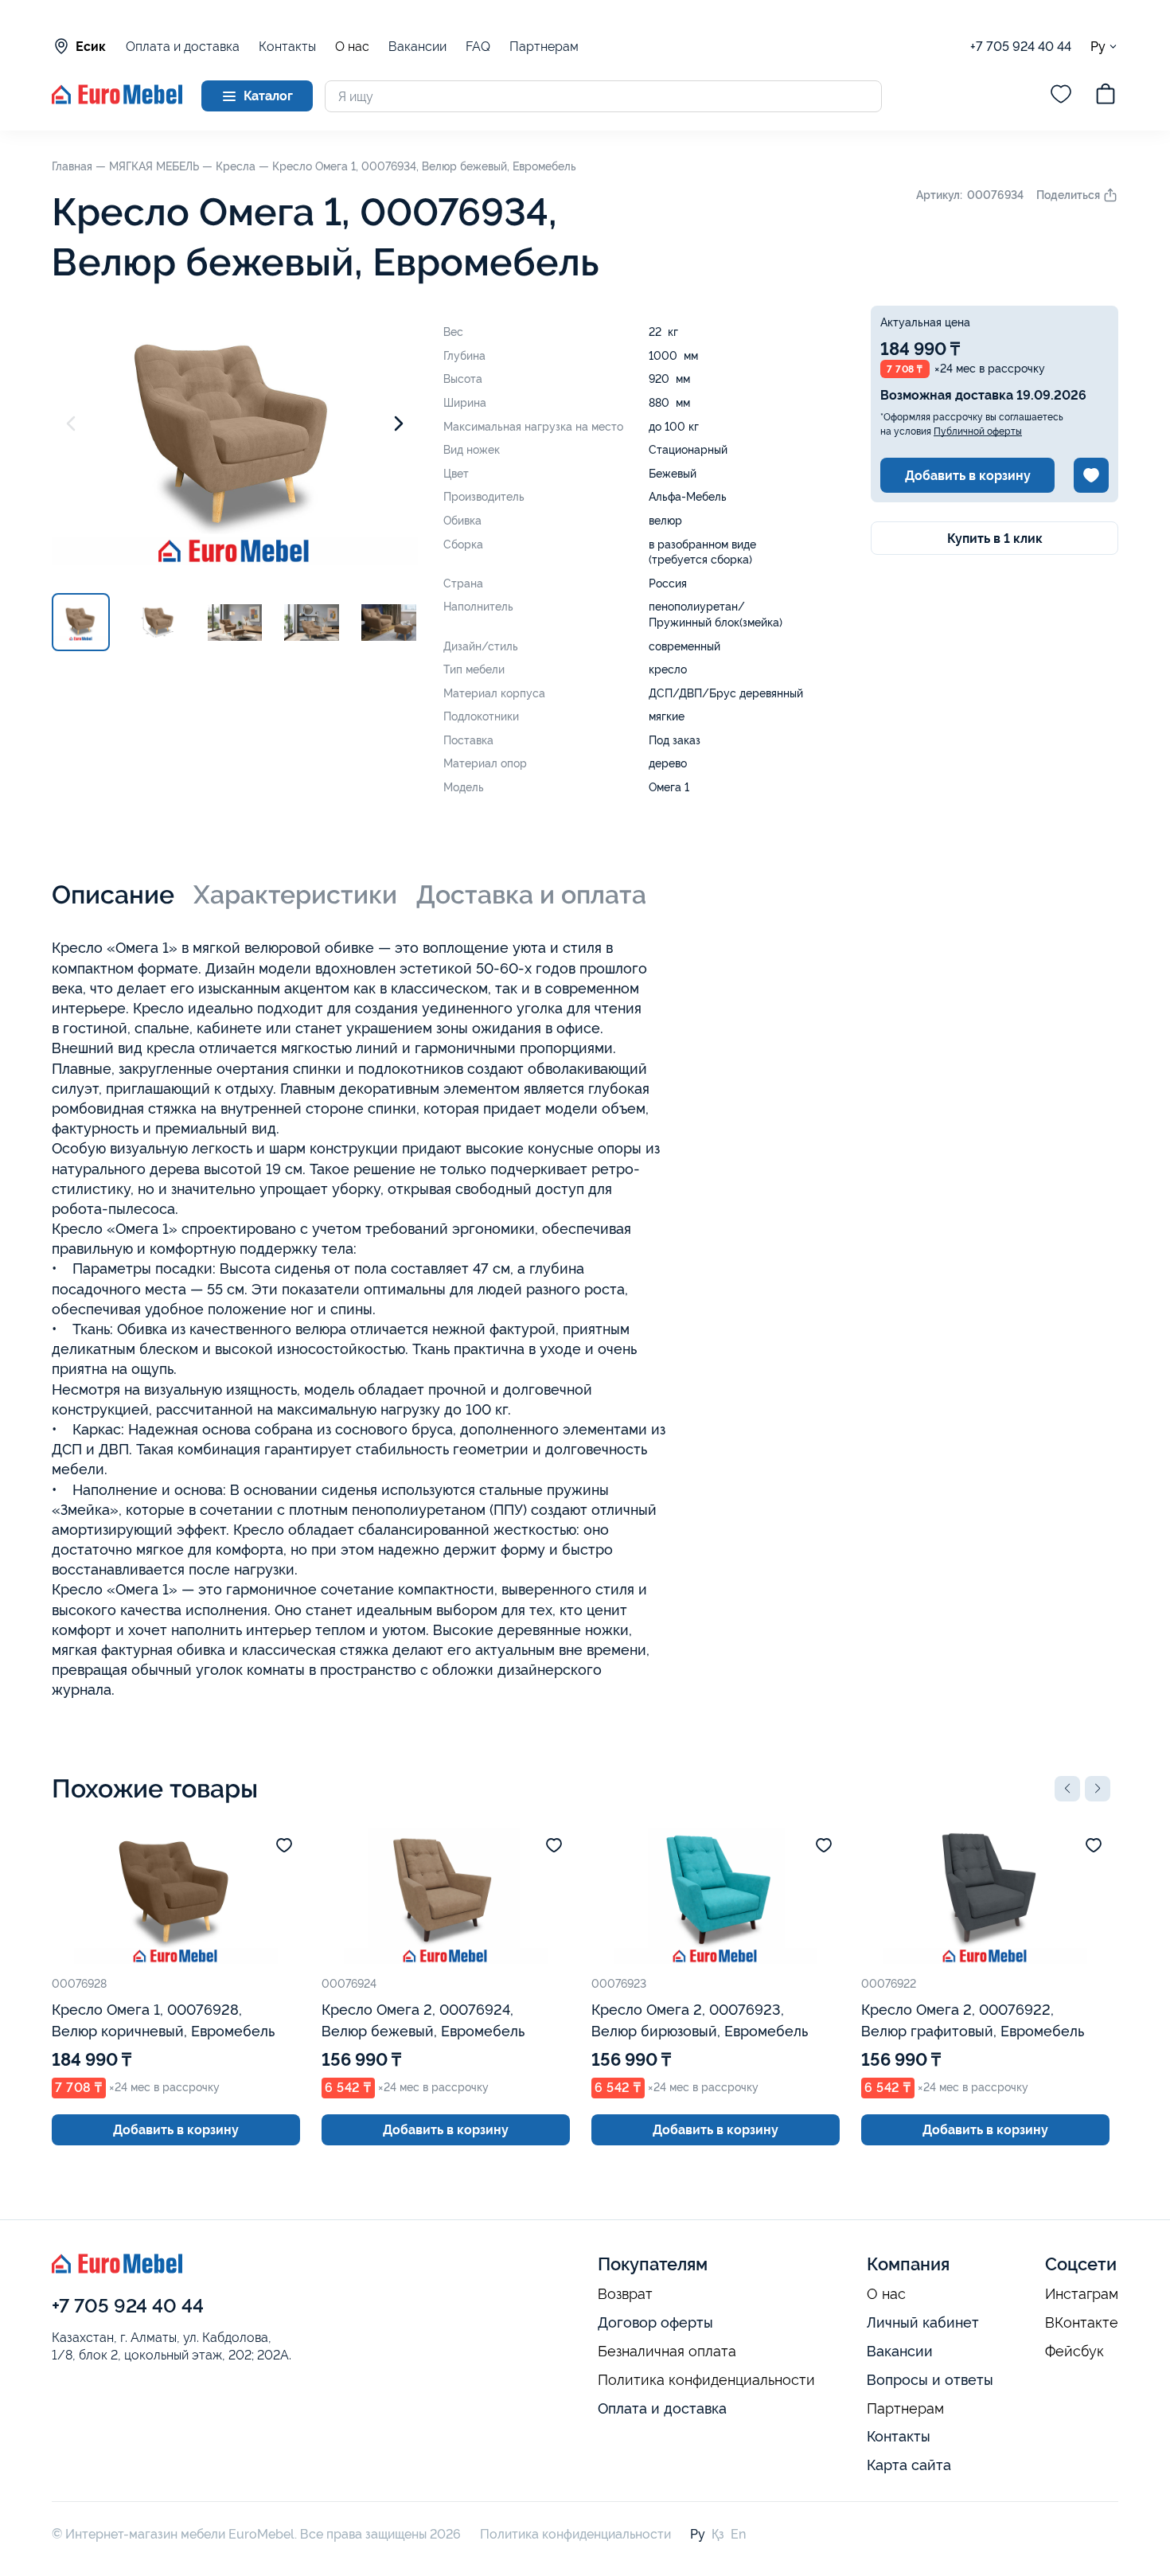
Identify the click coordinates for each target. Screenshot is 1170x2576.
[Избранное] (1061, 96)
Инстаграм (1082, 2294)
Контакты (287, 47)
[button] (1067, 1789)
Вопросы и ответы (930, 2380)
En (738, 2534)
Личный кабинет (923, 2322)
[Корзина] (1106, 96)
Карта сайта (909, 2465)
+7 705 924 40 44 (1021, 47)
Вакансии (417, 47)
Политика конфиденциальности (706, 2380)
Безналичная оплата (667, 2352)
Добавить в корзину (968, 476)
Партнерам (544, 47)
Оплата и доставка (183, 47)
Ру (1098, 46)
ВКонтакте (1082, 2323)
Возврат (625, 2294)
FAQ (478, 47)
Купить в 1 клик (995, 539)
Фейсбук (1074, 2352)
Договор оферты (655, 2322)
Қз (718, 2534)
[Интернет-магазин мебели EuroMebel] (117, 100)
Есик (91, 47)
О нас (352, 47)
